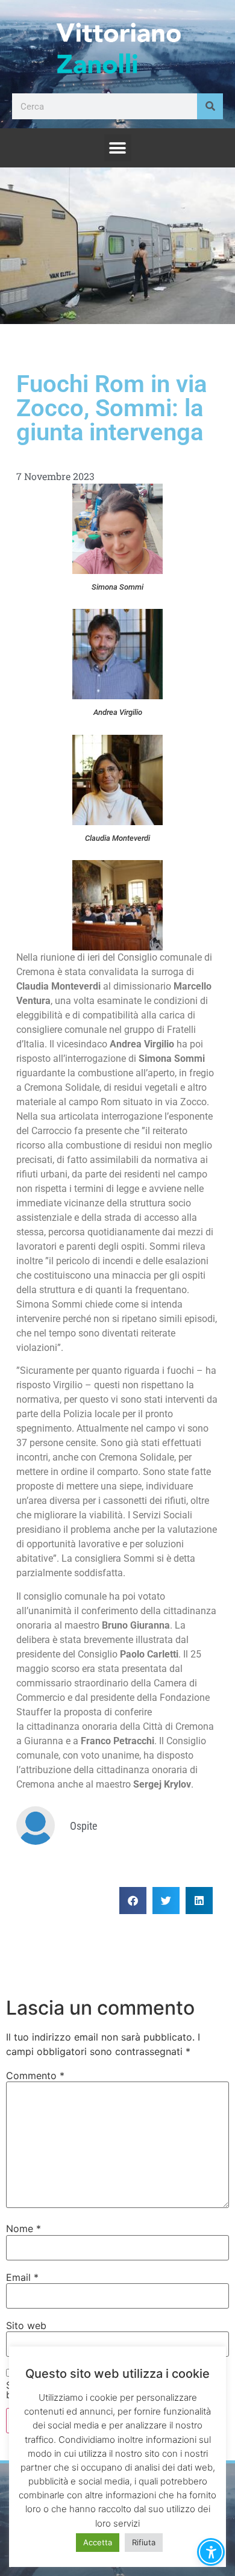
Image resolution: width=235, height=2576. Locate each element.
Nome (23, 2228)
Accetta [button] (98, 2542)
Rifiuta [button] (144, 2542)
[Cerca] (210, 106)
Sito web (26, 2325)
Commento (35, 2075)
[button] (118, 148)
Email (22, 2277)
